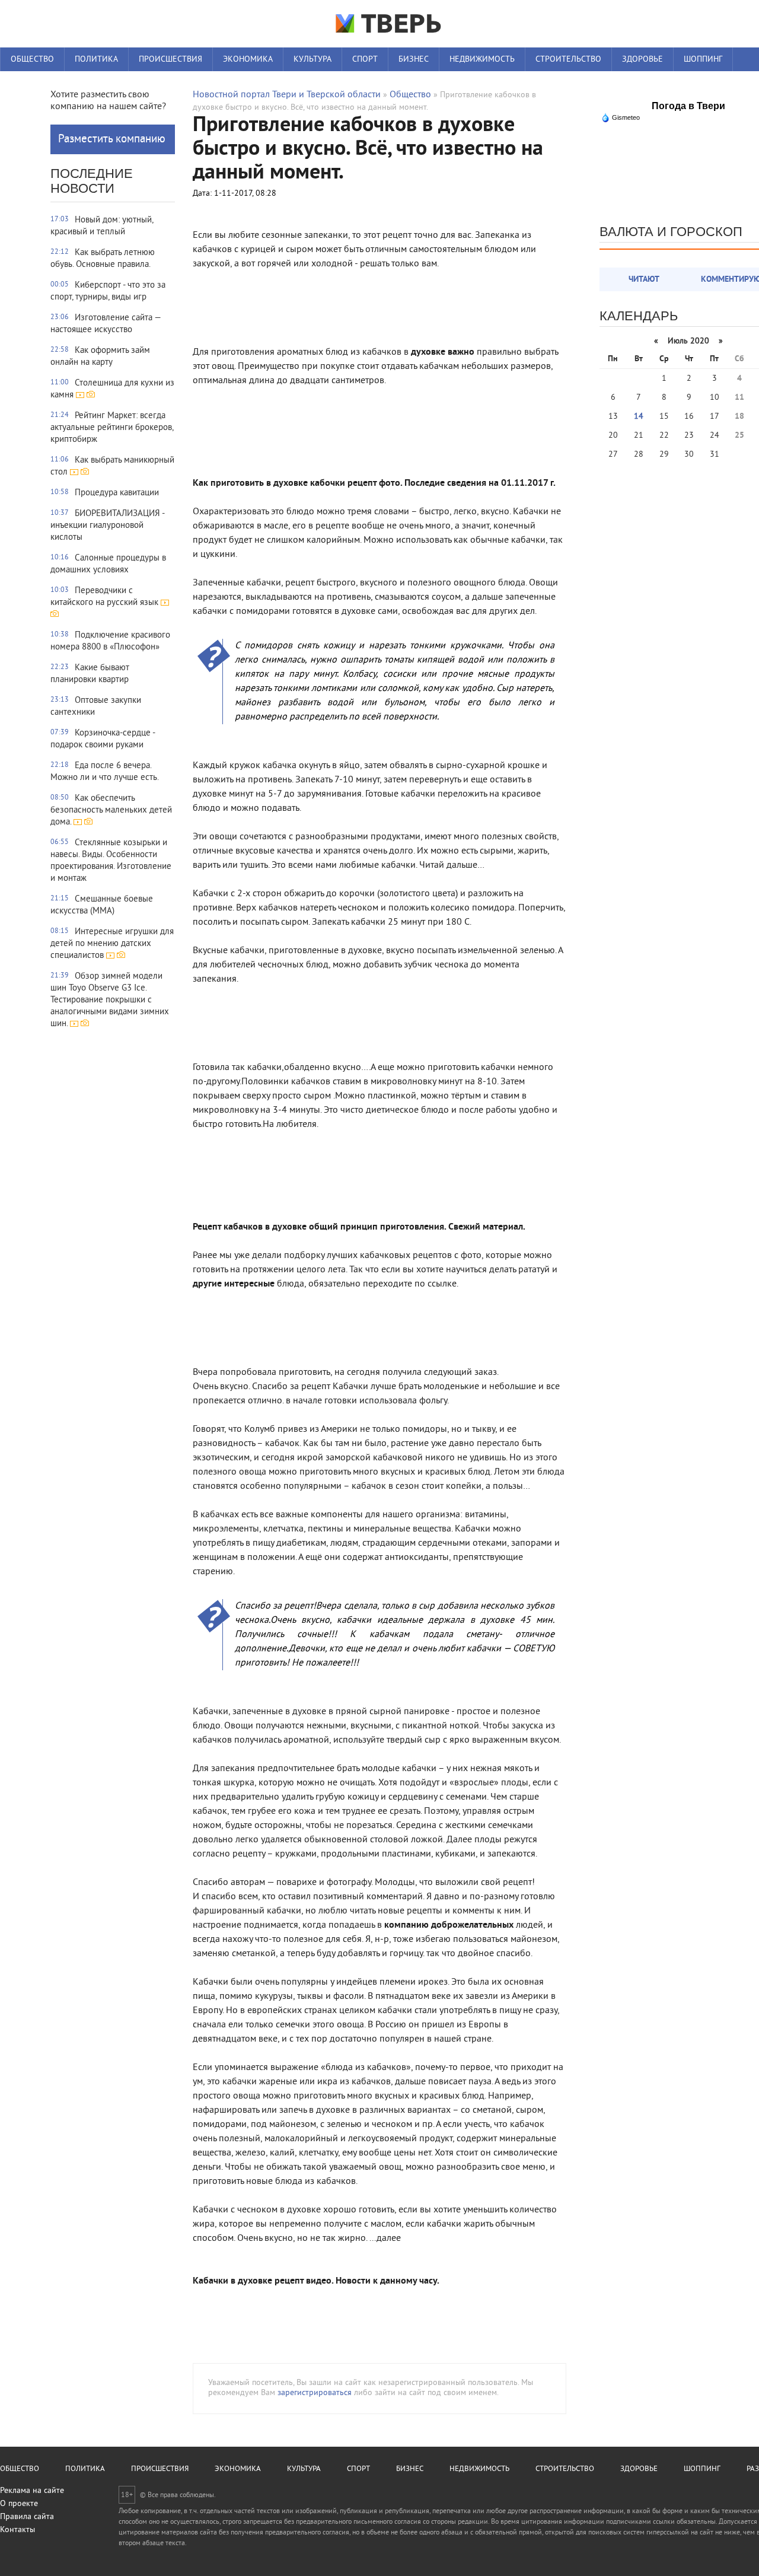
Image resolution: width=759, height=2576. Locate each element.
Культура (312, 60)
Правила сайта (27, 2517)
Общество (32, 60)
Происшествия (170, 60)
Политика (96, 60)
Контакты (17, 2530)
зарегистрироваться (315, 2393)
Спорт (365, 60)
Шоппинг (703, 60)
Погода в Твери (688, 106)
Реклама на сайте (32, 2491)
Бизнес (414, 60)
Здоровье (642, 60)
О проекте (19, 2504)
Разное (25, 83)
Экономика (248, 60)
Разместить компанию (112, 139)
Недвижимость (482, 60)
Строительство (568, 60)
